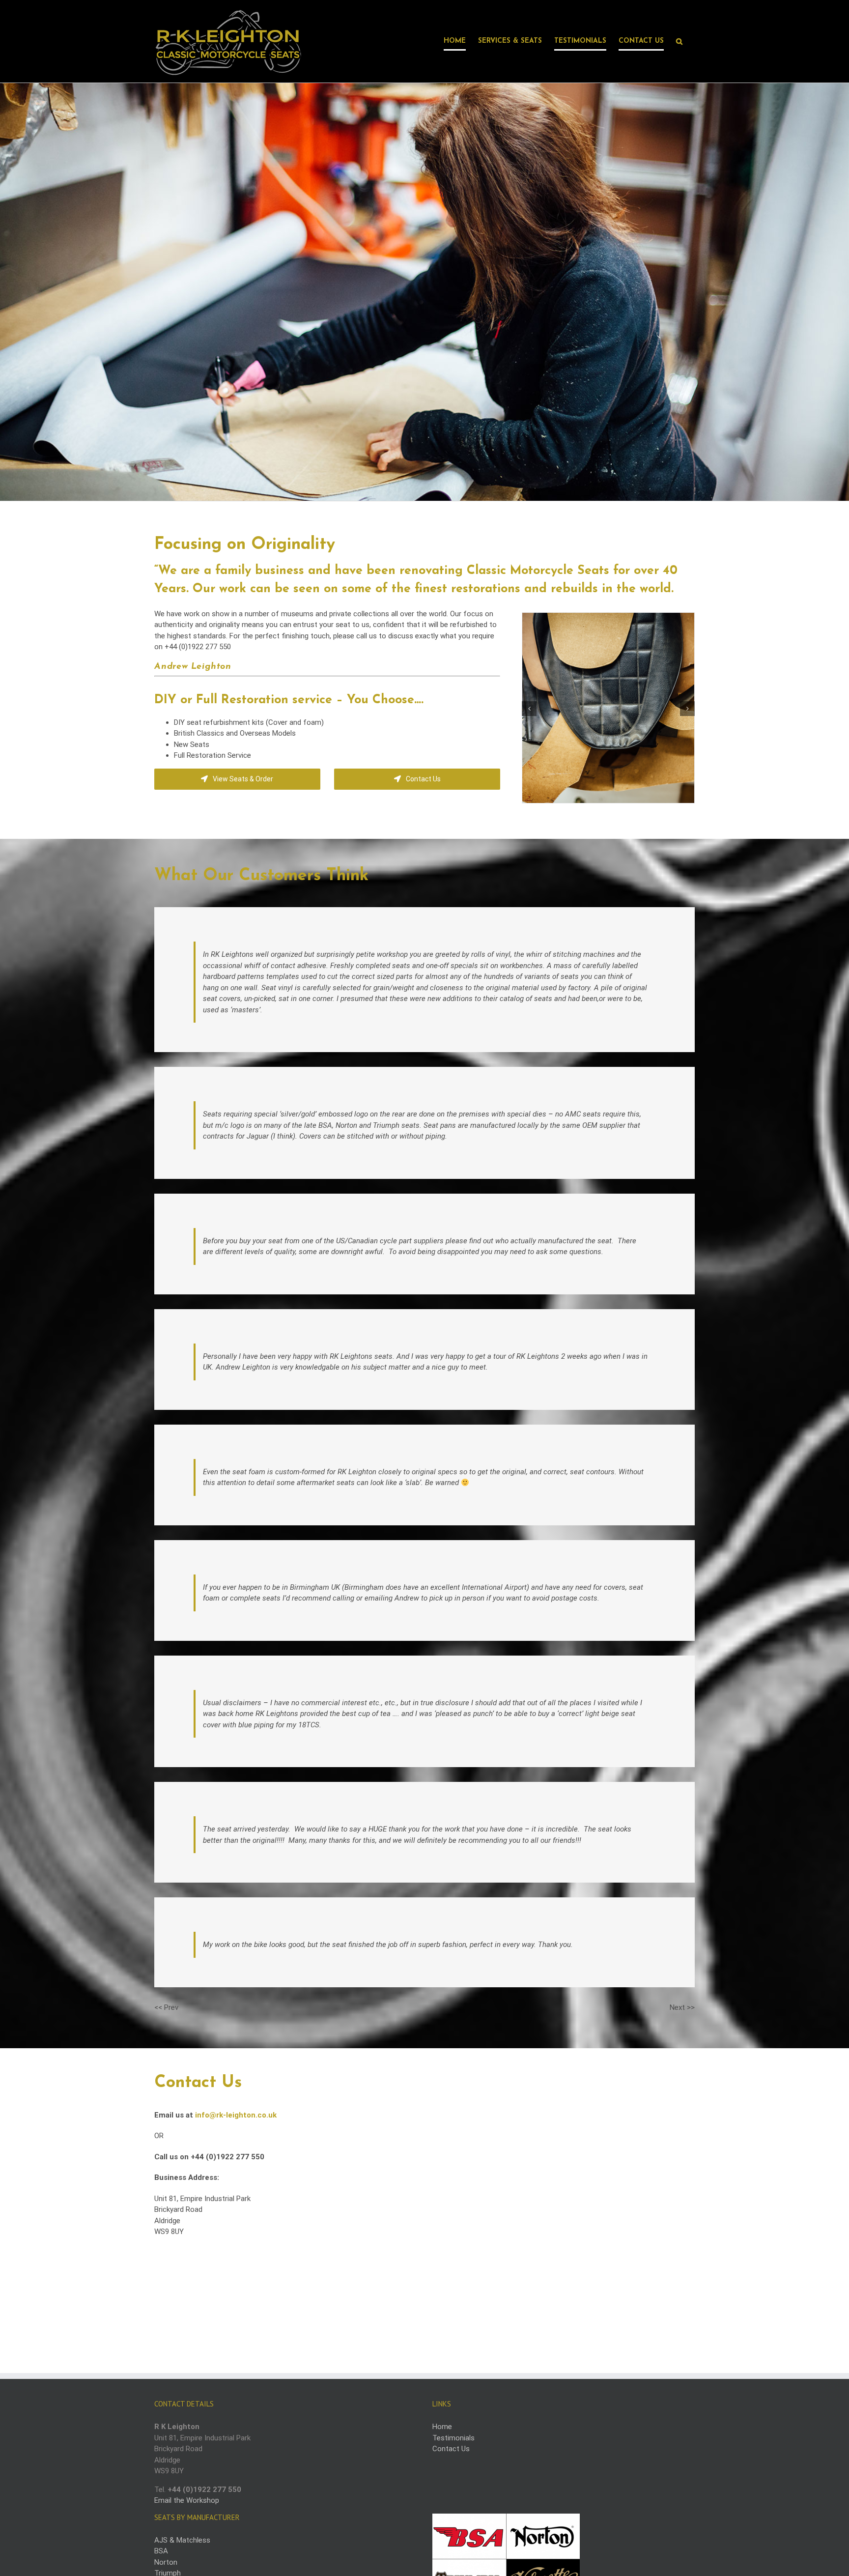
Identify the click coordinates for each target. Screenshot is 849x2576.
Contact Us (451, 2449)
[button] (679, 41)
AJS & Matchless (182, 2540)
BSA (161, 2551)
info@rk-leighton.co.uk (236, 2115)
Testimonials (453, 2438)
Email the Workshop (187, 2500)
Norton (166, 2562)
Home (442, 2427)
